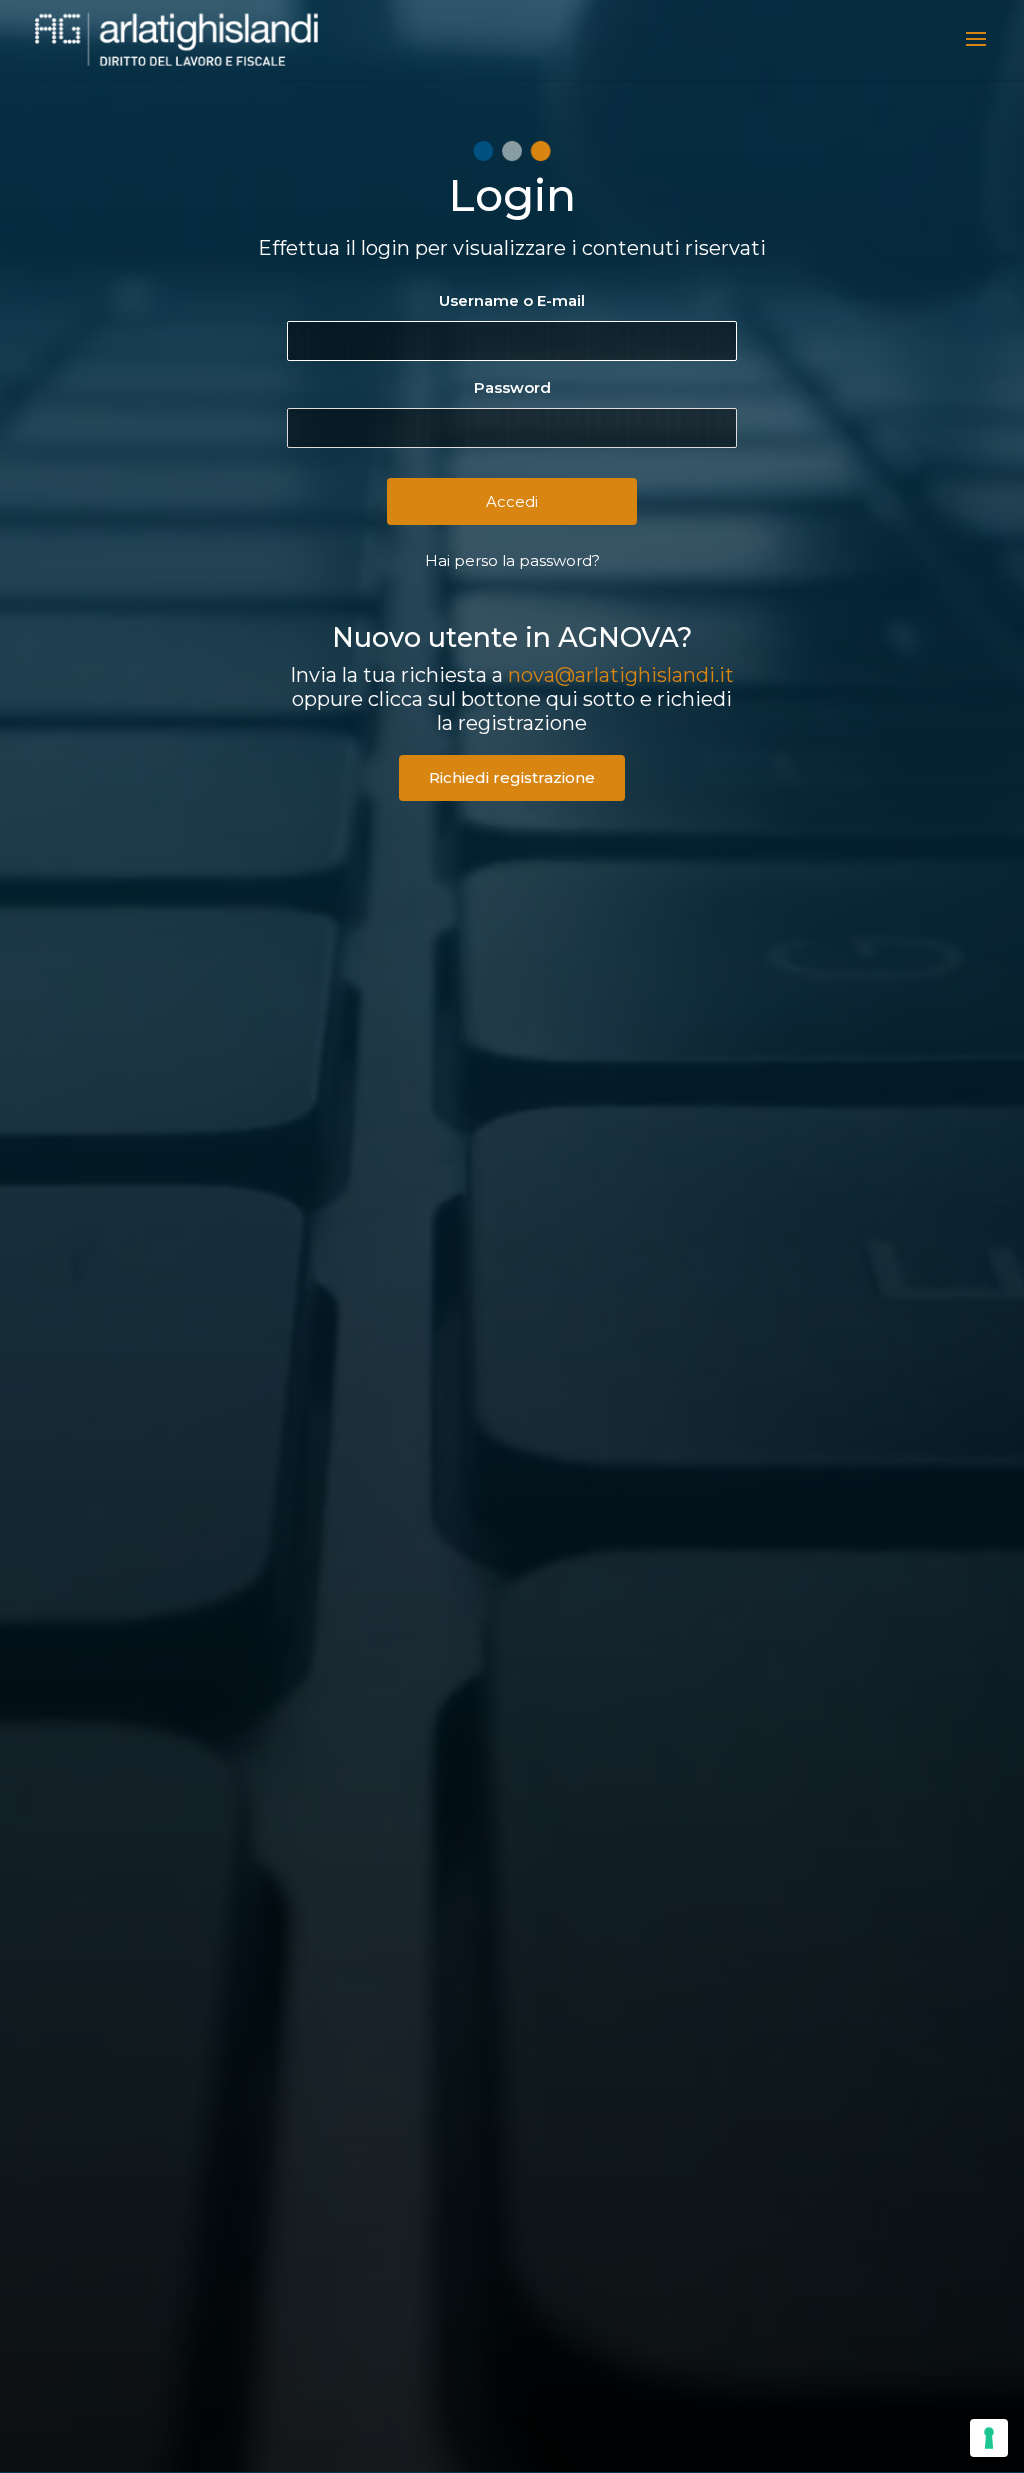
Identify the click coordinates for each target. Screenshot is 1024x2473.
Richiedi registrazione (512, 777)
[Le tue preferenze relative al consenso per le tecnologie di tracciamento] (989, 2438)
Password (512, 387)
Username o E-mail (512, 300)
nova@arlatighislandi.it (621, 675)
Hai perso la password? (512, 560)
